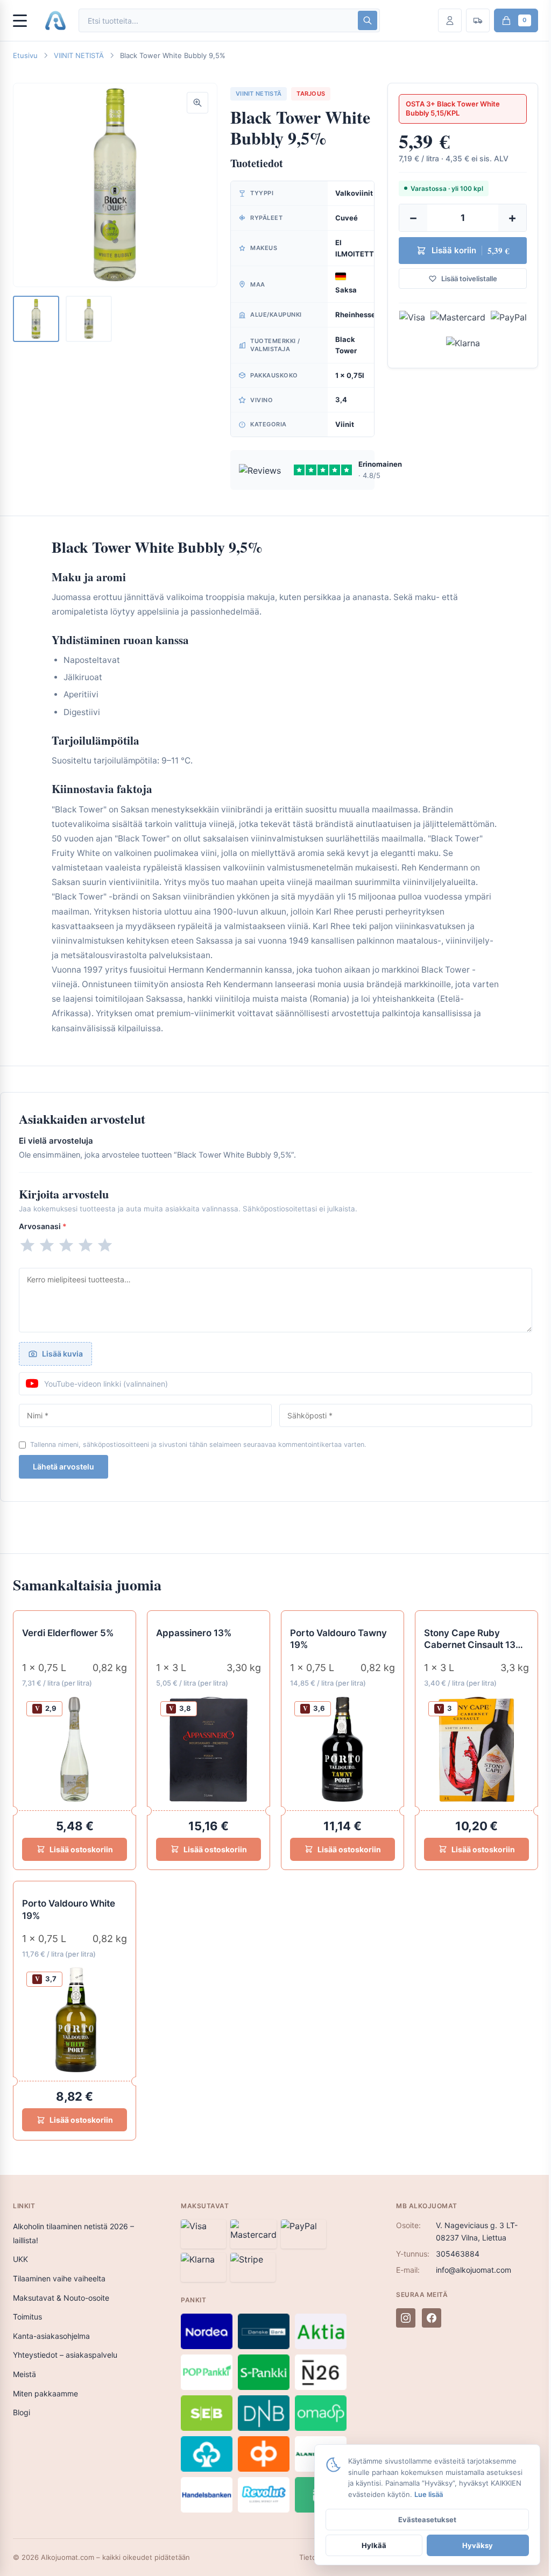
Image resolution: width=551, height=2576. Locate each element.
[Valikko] (25, 20)
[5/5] (105, 1245)
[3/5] (66, 1245)
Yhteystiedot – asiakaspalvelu (65, 2355)
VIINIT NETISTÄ (79, 55)
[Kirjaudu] (450, 20)
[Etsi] (368, 20)
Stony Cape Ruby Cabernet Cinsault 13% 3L (474, 1640)
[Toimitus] (478, 20)
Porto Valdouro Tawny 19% (338, 1639)
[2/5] (47, 1245)
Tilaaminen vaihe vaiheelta (59, 2278)
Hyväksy (478, 2545)
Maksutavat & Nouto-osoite (61, 2298)
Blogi (22, 2412)
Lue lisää (429, 2494)
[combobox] (217, 21)
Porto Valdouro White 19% (69, 1910)
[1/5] (27, 1245)
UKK (20, 2259)
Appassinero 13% (194, 1633)
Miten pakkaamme (45, 2393)
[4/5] (86, 1245)
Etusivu (25, 55)
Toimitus (27, 2317)
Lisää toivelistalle (469, 279)
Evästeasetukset (427, 2520)
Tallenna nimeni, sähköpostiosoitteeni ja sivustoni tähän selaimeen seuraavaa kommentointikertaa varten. (198, 1444)
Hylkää (374, 2545)
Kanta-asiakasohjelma (51, 2336)
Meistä (24, 2374)
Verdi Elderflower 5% (68, 1633)
